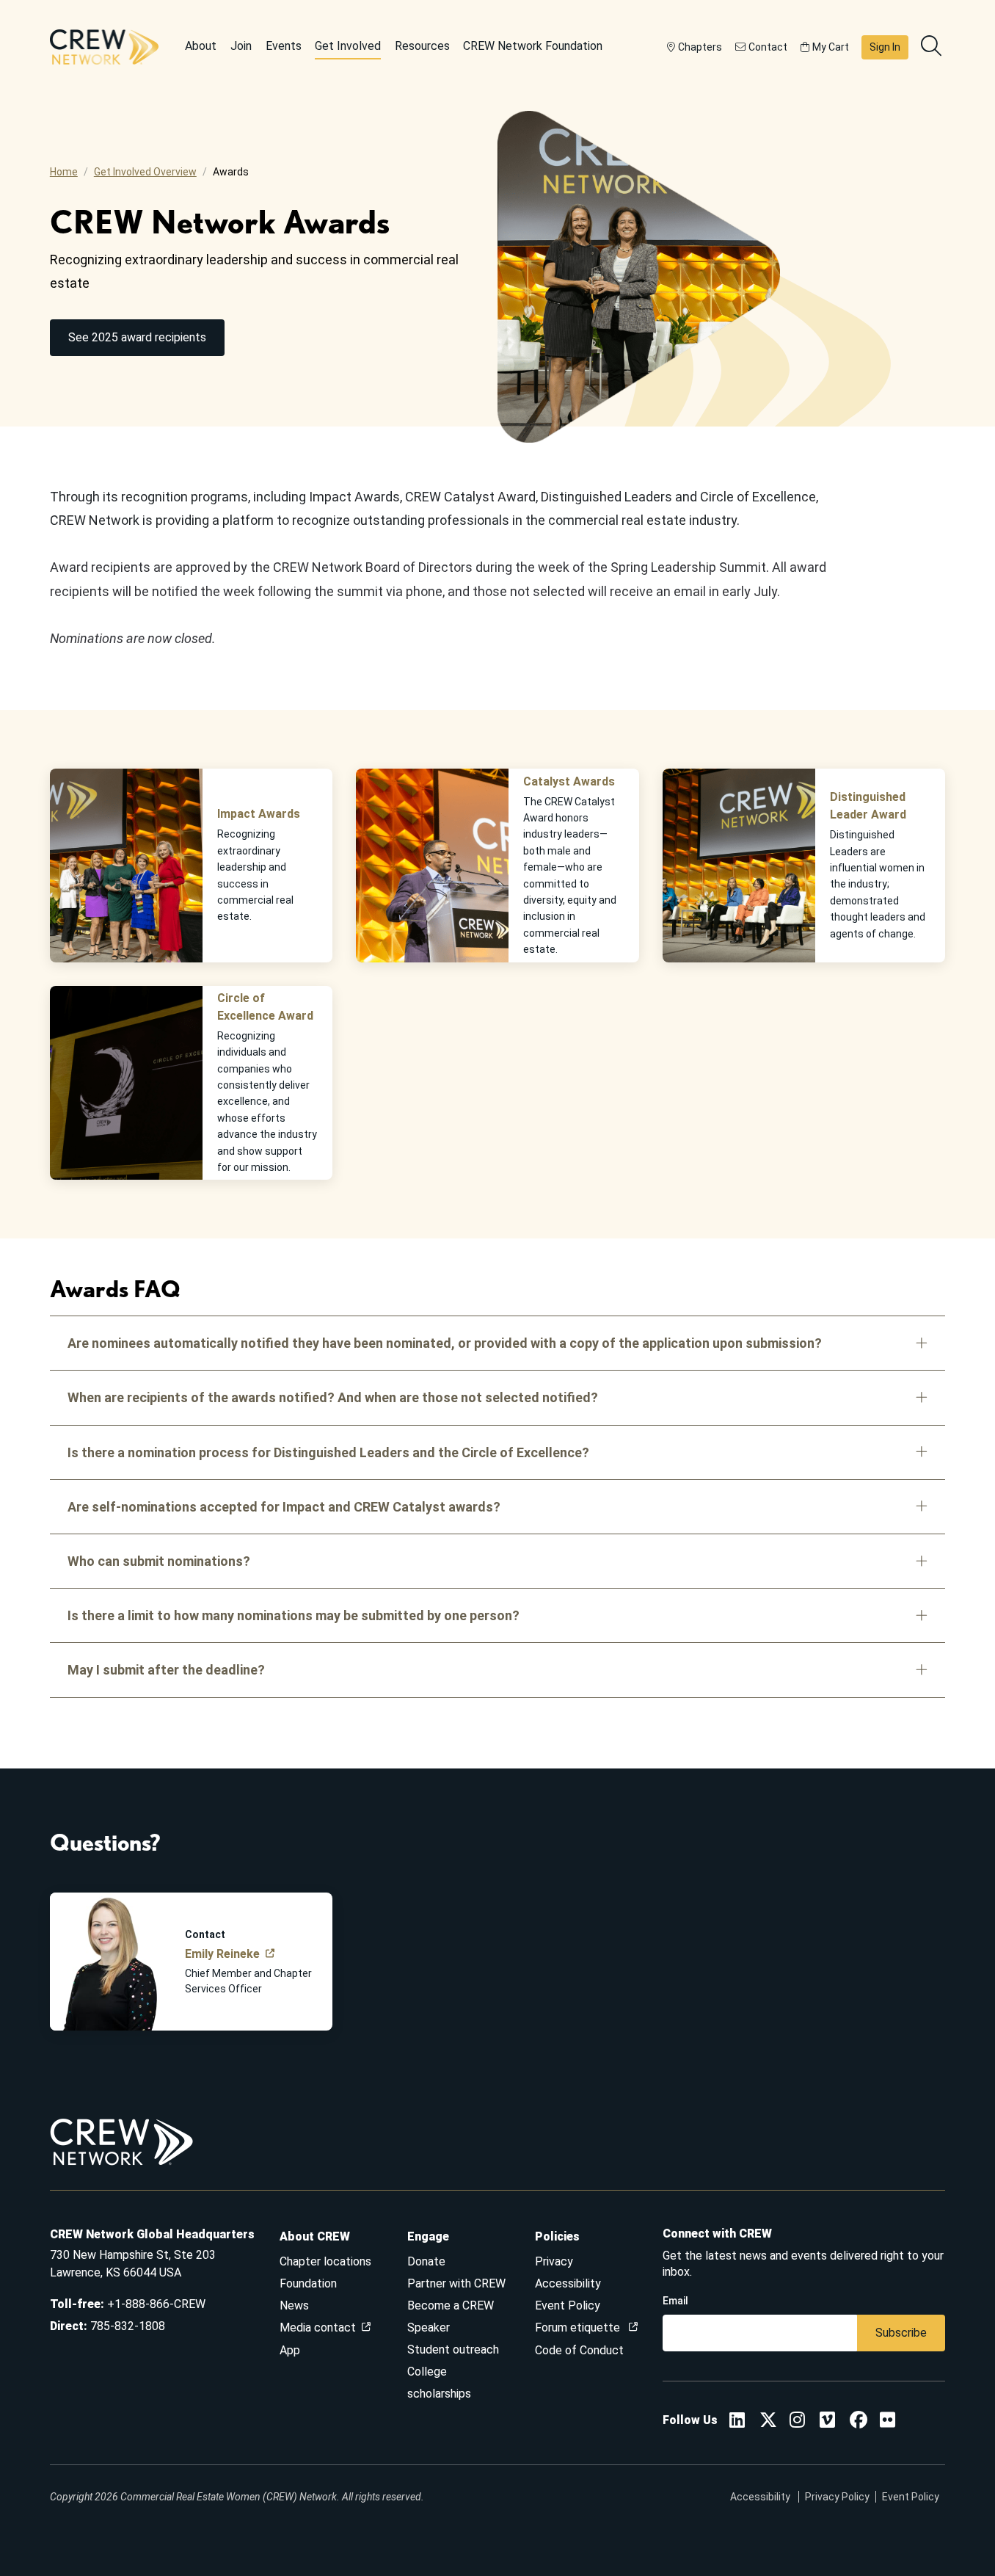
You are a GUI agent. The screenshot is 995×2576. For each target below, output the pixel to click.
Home (64, 172)
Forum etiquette (579, 2328)
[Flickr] (888, 2422)
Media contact (318, 2328)
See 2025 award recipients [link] (137, 337)
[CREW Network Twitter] (768, 2422)
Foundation (308, 2283)
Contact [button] (768, 47)
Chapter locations (325, 2261)
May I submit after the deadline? (166, 1670)
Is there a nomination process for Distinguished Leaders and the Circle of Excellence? (328, 1452)
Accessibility (568, 2283)
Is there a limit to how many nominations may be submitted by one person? (294, 1615)
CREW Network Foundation (533, 46)
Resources (422, 46)
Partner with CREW (456, 2283)
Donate (426, 2261)
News (294, 2305)
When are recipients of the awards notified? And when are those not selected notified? (333, 1397)
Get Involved (348, 46)
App (290, 2350)
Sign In (885, 47)
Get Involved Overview (145, 172)
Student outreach (453, 2350)
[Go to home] (104, 47)
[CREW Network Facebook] (859, 2422)
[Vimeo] (827, 2422)
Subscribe (901, 2333)
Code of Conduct (579, 2350)
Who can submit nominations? (159, 1561)
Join (241, 46)
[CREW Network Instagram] (797, 2422)
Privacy (554, 2261)
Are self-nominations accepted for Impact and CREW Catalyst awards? (284, 1507)
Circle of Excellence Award (265, 1007)
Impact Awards (259, 814)
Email (675, 2301)
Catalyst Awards (569, 781)
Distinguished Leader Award (868, 806)
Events (284, 46)
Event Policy (568, 2305)
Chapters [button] (700, 47)
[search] (933, 47)
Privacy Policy (837, 2497)
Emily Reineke (222, 1954)
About (201, 46)
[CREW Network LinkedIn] (737, 2422)
